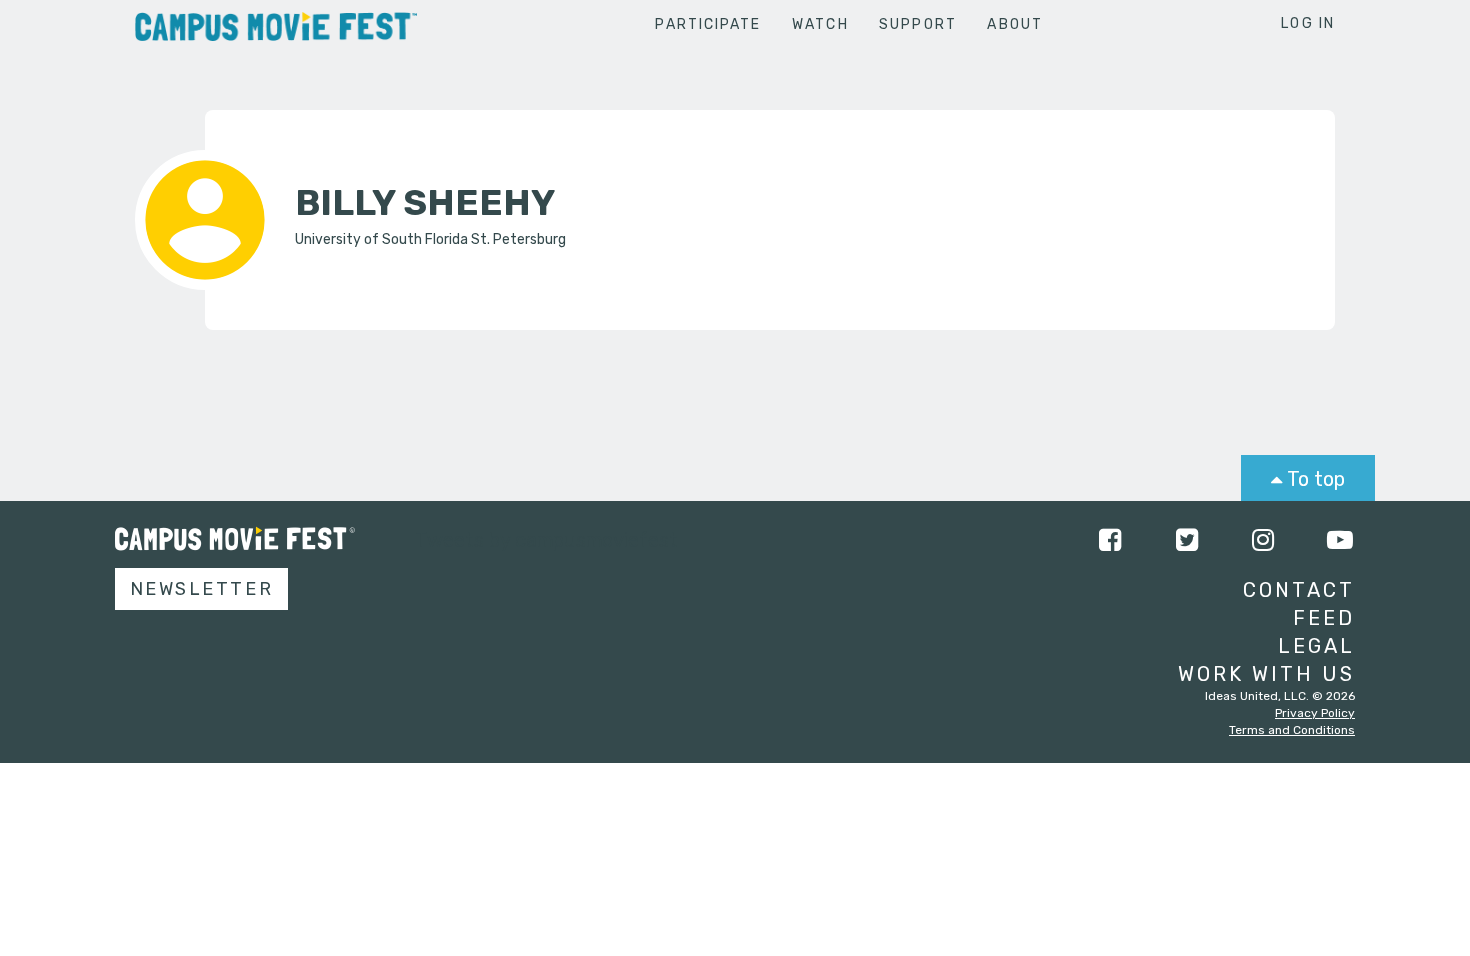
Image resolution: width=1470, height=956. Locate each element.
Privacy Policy (1315, 713)
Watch (820, 24)
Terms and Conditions (1292, 730)
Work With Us (1266, 674)
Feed (1324, 618)
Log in (1308, 23)
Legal (1316, 646)
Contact (1299, 590)
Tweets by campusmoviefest (546, 540)
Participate (708, 24)
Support (918, 24)
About (1015, 24)
